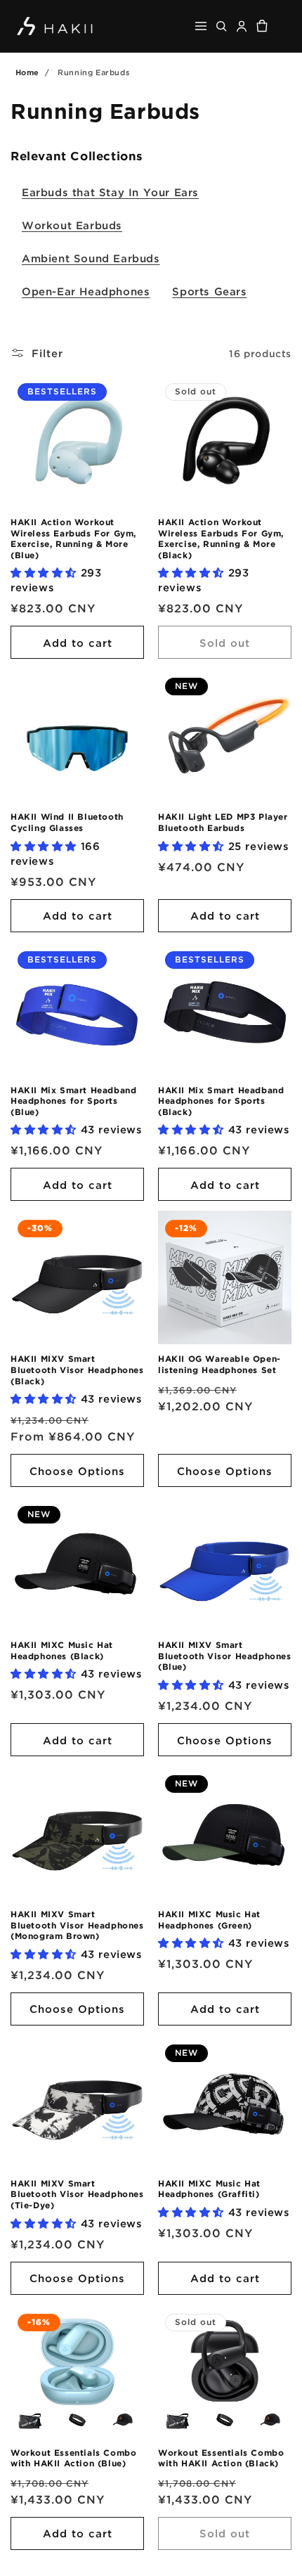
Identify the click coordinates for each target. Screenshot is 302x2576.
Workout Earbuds (72, 225)
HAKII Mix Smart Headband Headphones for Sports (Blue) (73, 1101)
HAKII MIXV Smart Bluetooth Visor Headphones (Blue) (225, 1656)
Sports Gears (209, 291)
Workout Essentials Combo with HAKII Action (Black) (221, 2458)
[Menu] (201, 26)
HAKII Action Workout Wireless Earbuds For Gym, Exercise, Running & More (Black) (221, 539)
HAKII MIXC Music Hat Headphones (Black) (62, 1650)
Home (27, 72)
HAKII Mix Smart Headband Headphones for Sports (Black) (221, 1101)
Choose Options (77, 1471)
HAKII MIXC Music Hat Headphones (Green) (209, 1920)
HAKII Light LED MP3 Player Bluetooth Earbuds (223, 822)
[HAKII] (55, 26)
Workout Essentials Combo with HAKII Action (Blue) (73, 2458)
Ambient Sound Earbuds (91, 258)
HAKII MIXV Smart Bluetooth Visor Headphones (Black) (77, 1370)
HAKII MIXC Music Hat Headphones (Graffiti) (209, 2189)
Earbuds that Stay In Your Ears (110, 192)
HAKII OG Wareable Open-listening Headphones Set (219, 1364)
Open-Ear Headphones (86, 291)
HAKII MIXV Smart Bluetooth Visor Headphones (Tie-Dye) (77, 2194)
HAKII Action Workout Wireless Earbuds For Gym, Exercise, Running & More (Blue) (73, 539)
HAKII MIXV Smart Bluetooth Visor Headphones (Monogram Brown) (77, 1925)
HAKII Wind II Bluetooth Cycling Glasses (67, 822)
